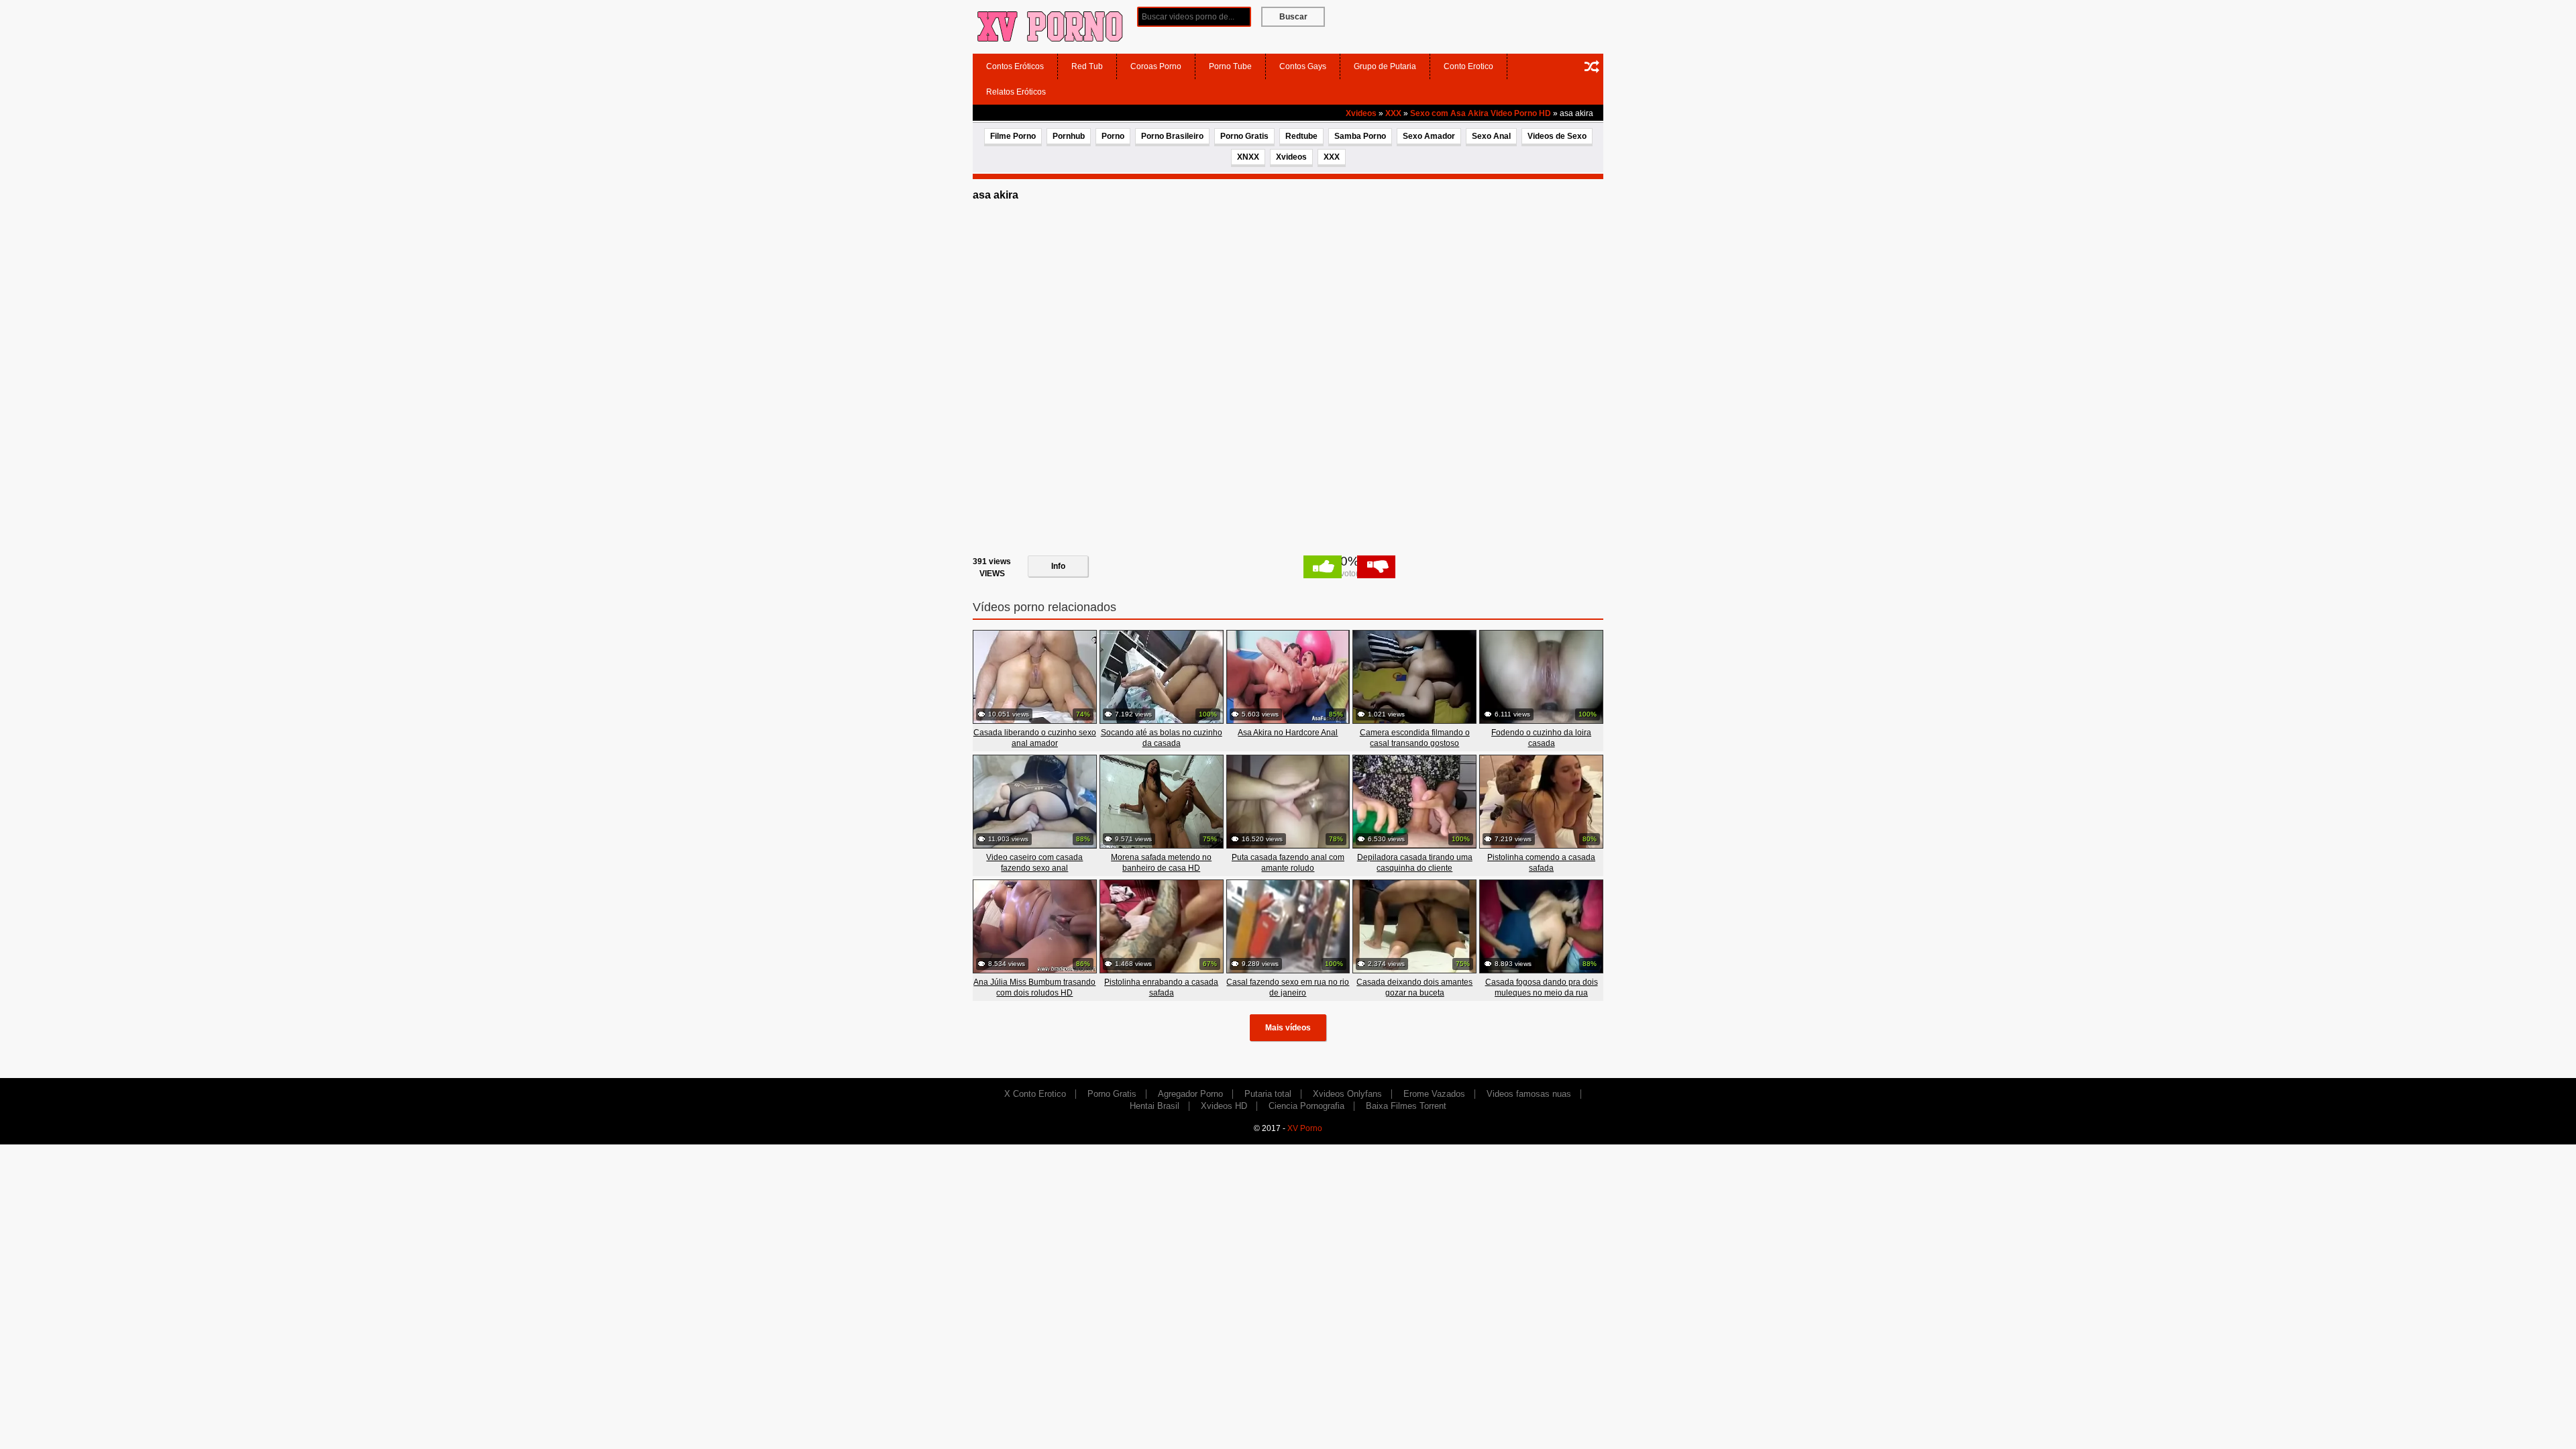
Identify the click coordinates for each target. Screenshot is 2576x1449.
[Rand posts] (1592, 66)
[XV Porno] (1050, 26)
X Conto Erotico (1035, 1094)
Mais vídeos (1288, 1028)
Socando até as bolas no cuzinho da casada (1162, 738)
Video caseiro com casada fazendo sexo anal (1034, 863)
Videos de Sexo (1557, 136)
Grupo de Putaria (1385, 66)
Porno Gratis (1244, 136)
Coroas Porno (1156, 66)
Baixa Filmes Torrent (1406, 1106)
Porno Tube (1230, 66)
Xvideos (1361, 113)
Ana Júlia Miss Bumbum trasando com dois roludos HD (1034, 987)
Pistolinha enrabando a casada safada (1161, 987)
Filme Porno (1013, 136)
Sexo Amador (1429, 136)
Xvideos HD (1224, 1106)
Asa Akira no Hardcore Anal (1288, 733)
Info (1058, 566)
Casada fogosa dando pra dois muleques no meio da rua (1542, 987)
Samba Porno (1360, 136)
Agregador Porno (1190, 1094)
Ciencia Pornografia (1306, 1106)
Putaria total (1268, 1094)
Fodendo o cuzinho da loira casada (1541, 738)
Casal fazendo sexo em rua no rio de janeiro (1288, 987)
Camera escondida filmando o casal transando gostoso (1415, 738)
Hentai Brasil (1155, 1106)
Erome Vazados (1434, 1094)
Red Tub (1087, 66)
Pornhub (1069, 136)
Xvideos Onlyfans (1347, 1094)
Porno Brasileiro (1172, 136)
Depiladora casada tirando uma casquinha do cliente (1415, 863)
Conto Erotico (1468, 66)
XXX (1393, 113)
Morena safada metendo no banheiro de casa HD (1161, 863)
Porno (1113, 136)
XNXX (1248, 157)
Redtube (1301, 136)
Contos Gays (1303, 66)
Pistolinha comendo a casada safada (1541, 863)
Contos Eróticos (1015, 66)
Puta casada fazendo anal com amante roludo (1288, 863)
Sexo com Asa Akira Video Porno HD (1481, 113)
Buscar (1293, 17)
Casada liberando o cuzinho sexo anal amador (1035, 738)
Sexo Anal (1491, 136)
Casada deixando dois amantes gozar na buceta (1414, 987)
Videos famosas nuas (1529, 1094)
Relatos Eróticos (1016, 92)
